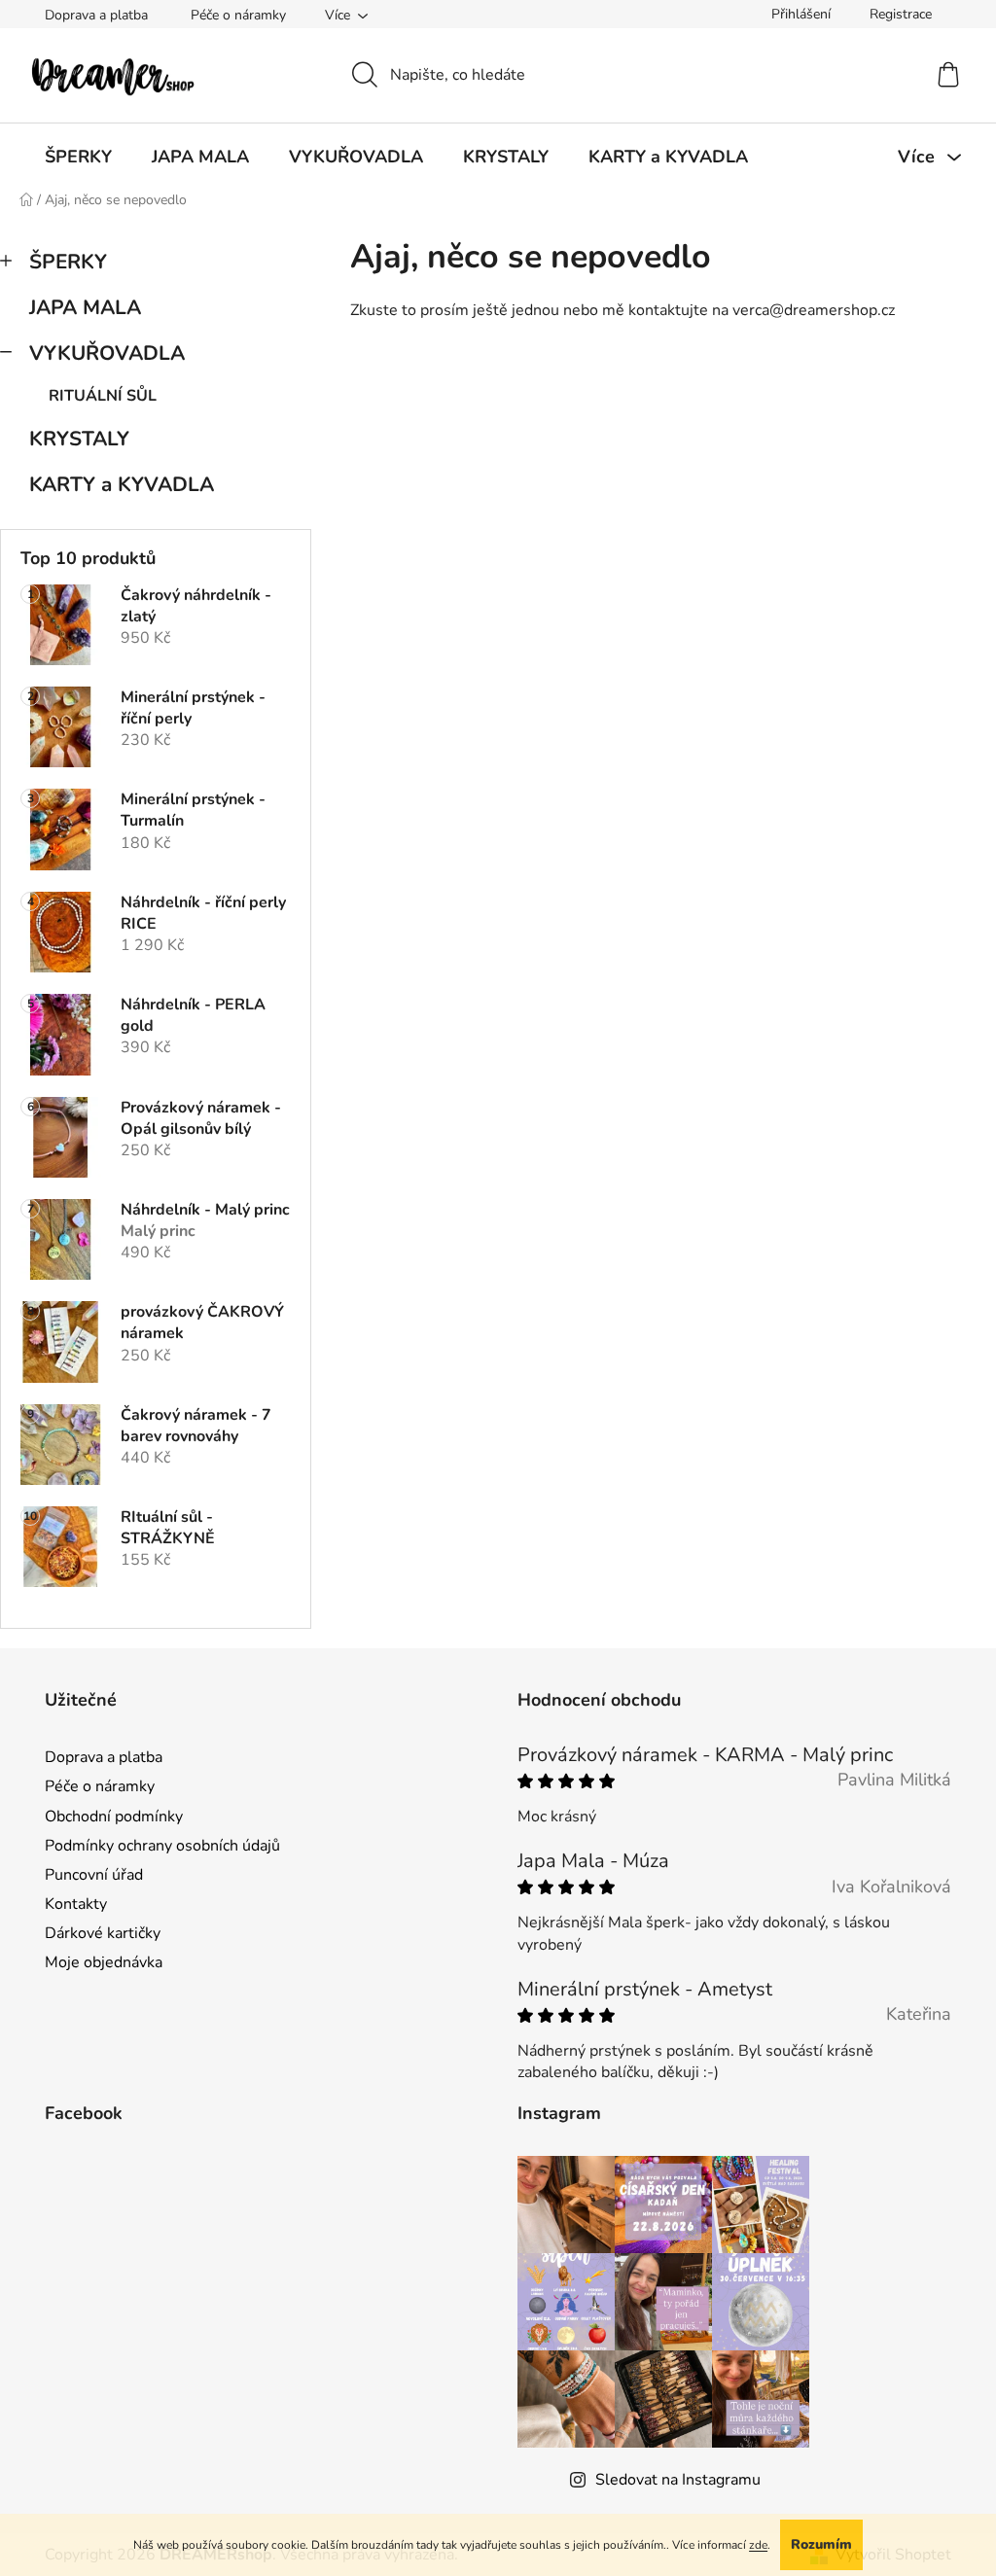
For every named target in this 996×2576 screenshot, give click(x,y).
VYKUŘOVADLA (107, 353)
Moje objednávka (104, 1962)
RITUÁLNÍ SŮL (103, 396)
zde (758, 2545)
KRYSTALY (79, 439)
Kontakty (76, 1904)
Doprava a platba (96, 15)
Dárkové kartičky (103, 1933)
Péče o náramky (238, 15)
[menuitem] (78, 157)
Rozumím (821, 2544)
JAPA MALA (85, 307)
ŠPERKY (68, 262)
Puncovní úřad (94, 1875)
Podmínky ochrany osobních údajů (162, 1846)
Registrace (901, 14)
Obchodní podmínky (114, 1817)
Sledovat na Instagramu (678, 2480)
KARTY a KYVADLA (122, 484)
